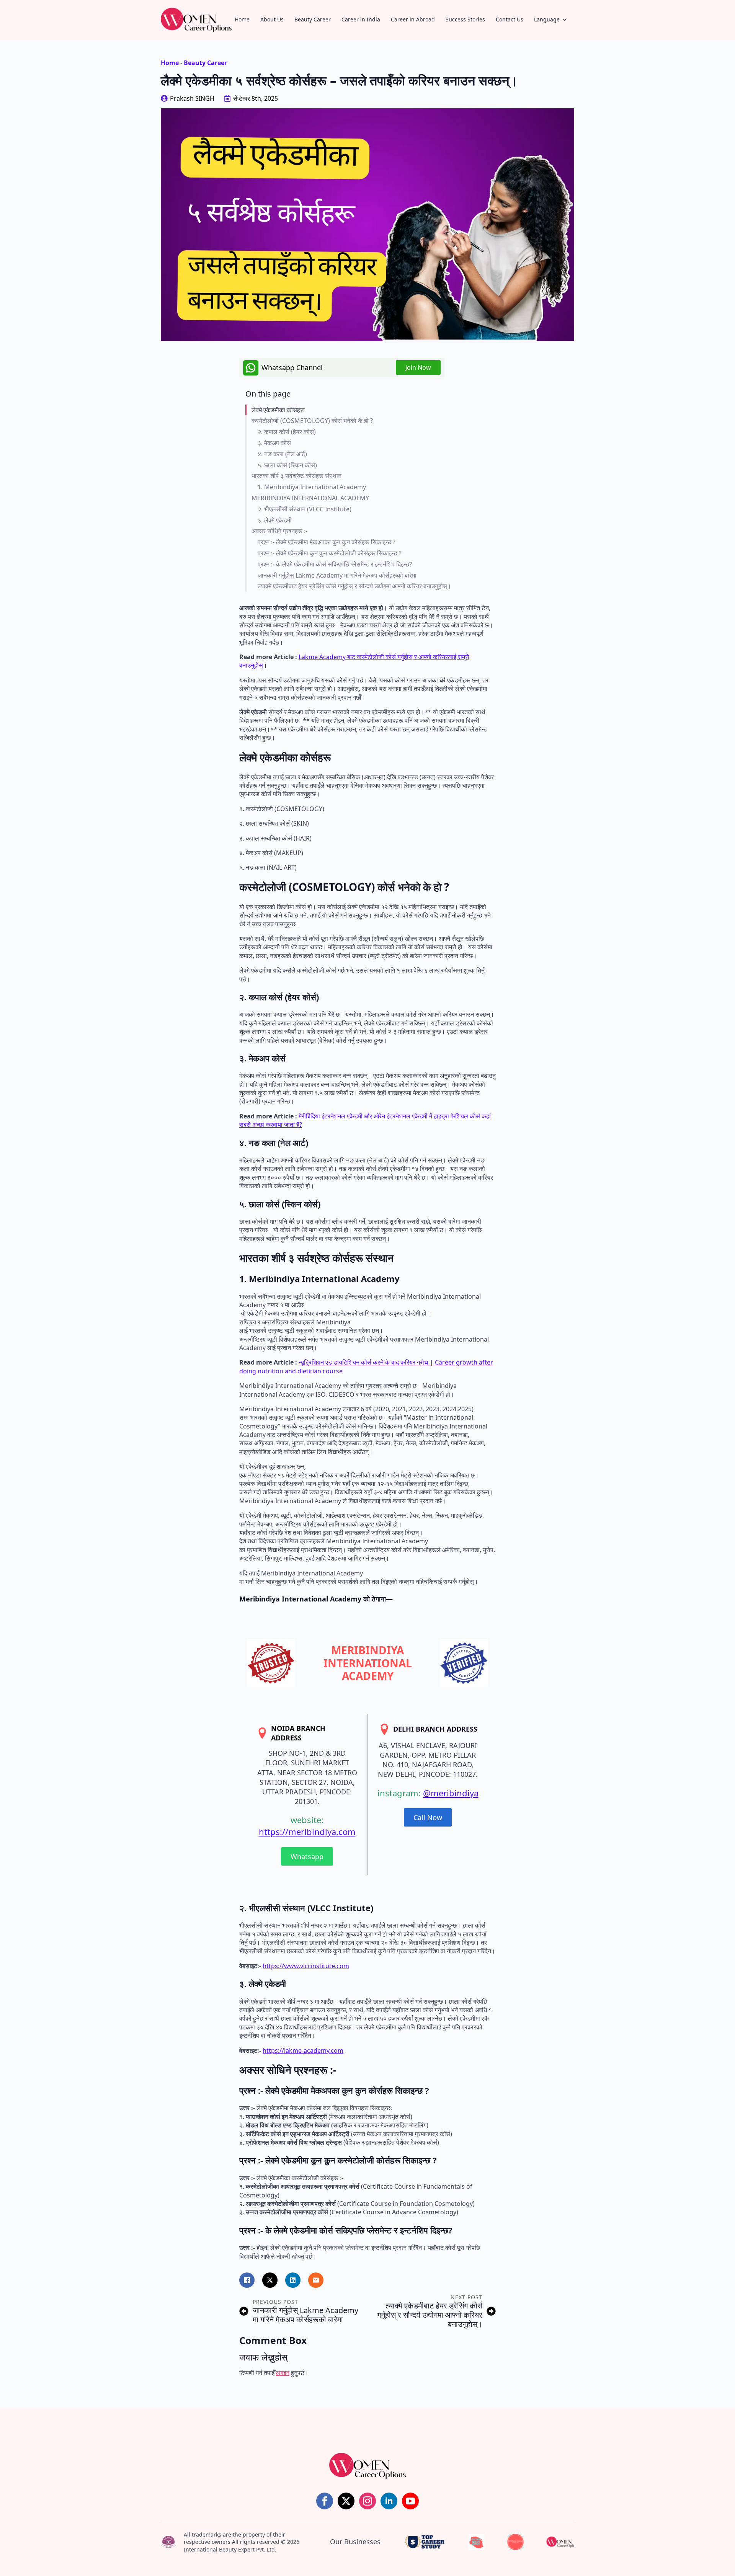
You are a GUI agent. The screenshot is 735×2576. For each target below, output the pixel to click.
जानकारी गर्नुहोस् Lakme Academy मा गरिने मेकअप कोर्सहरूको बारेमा (337, 575)
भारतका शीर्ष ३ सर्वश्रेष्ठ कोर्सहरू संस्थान (296, 476)
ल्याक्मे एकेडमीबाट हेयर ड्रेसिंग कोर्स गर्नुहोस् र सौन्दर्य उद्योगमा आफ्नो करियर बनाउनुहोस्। (354, 586)
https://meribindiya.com (307, 1832)
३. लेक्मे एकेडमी (275, 520)
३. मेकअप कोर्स (274, 443)
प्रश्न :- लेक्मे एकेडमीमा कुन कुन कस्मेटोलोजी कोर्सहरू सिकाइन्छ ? (330, 553)
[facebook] (325, 2501)
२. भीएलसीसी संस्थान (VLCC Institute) (305, 509)
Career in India (361, 19)
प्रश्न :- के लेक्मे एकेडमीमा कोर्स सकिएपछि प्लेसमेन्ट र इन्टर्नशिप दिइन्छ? (335, 564)
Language (547, 19)
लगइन (283, 2373)
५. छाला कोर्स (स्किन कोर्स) (287, 465)
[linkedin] (389, 2501)
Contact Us (510, 19)
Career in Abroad (413, 19)
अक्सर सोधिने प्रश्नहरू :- (279, 531)
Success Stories (465, 19)
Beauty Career (313, 19)
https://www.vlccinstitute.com (306, 1966)
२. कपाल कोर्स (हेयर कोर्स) (287, 432)
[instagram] (367, 2501)
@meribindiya (451, 1793)
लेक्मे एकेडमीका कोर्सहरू (278, 410)
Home (242, 19)
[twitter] (346, 2501)
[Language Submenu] (567, 20)
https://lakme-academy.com (303, 2050)
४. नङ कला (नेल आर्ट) (282, 454)
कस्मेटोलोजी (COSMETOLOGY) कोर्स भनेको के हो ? (312, 421)
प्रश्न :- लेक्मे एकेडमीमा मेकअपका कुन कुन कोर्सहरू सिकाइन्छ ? (327, 542)
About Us (272, 19)
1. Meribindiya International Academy (312, 487)
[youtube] (410, 2501)
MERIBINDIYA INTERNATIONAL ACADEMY (310, 498)
